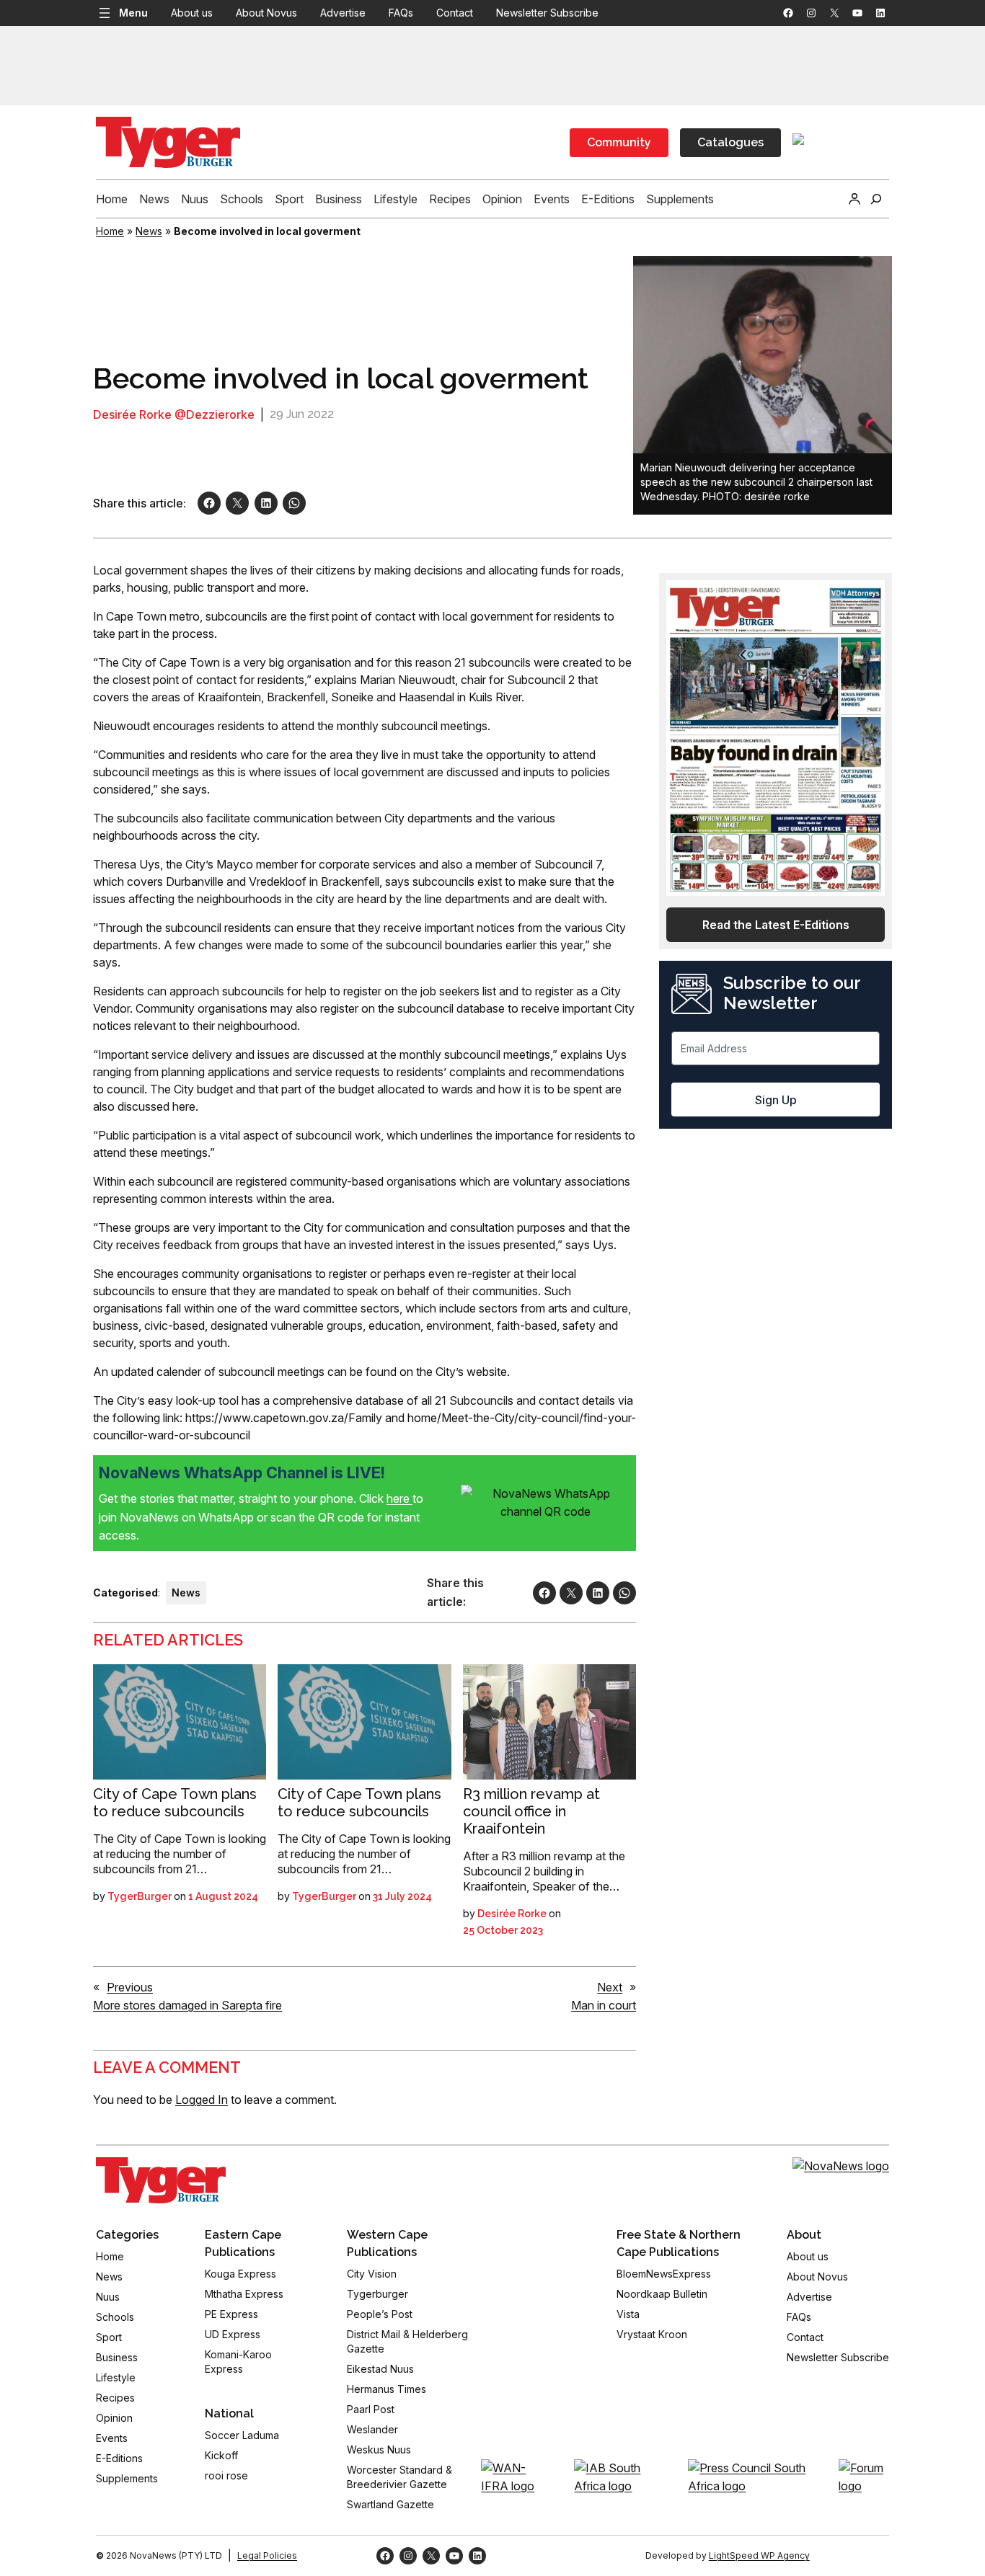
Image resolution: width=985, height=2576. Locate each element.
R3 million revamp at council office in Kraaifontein (531, 1811)
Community (619, 142)
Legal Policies (267, 2555)
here (399, 1498)
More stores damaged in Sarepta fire (187, 2005)
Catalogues (730, 142)
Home (110, 231)
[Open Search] (876, 199)
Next (610, 1987)
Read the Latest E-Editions (776, 925)
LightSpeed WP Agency (759, 2555)
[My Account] (854, 199)
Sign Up (776, 1100)
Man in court (604, 2005)
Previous (130, 1987)
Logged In (202, 2100)
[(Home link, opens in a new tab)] (161, 2180)
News (149, 231)
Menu (133, 13)
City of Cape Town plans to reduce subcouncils (175, 1803)
